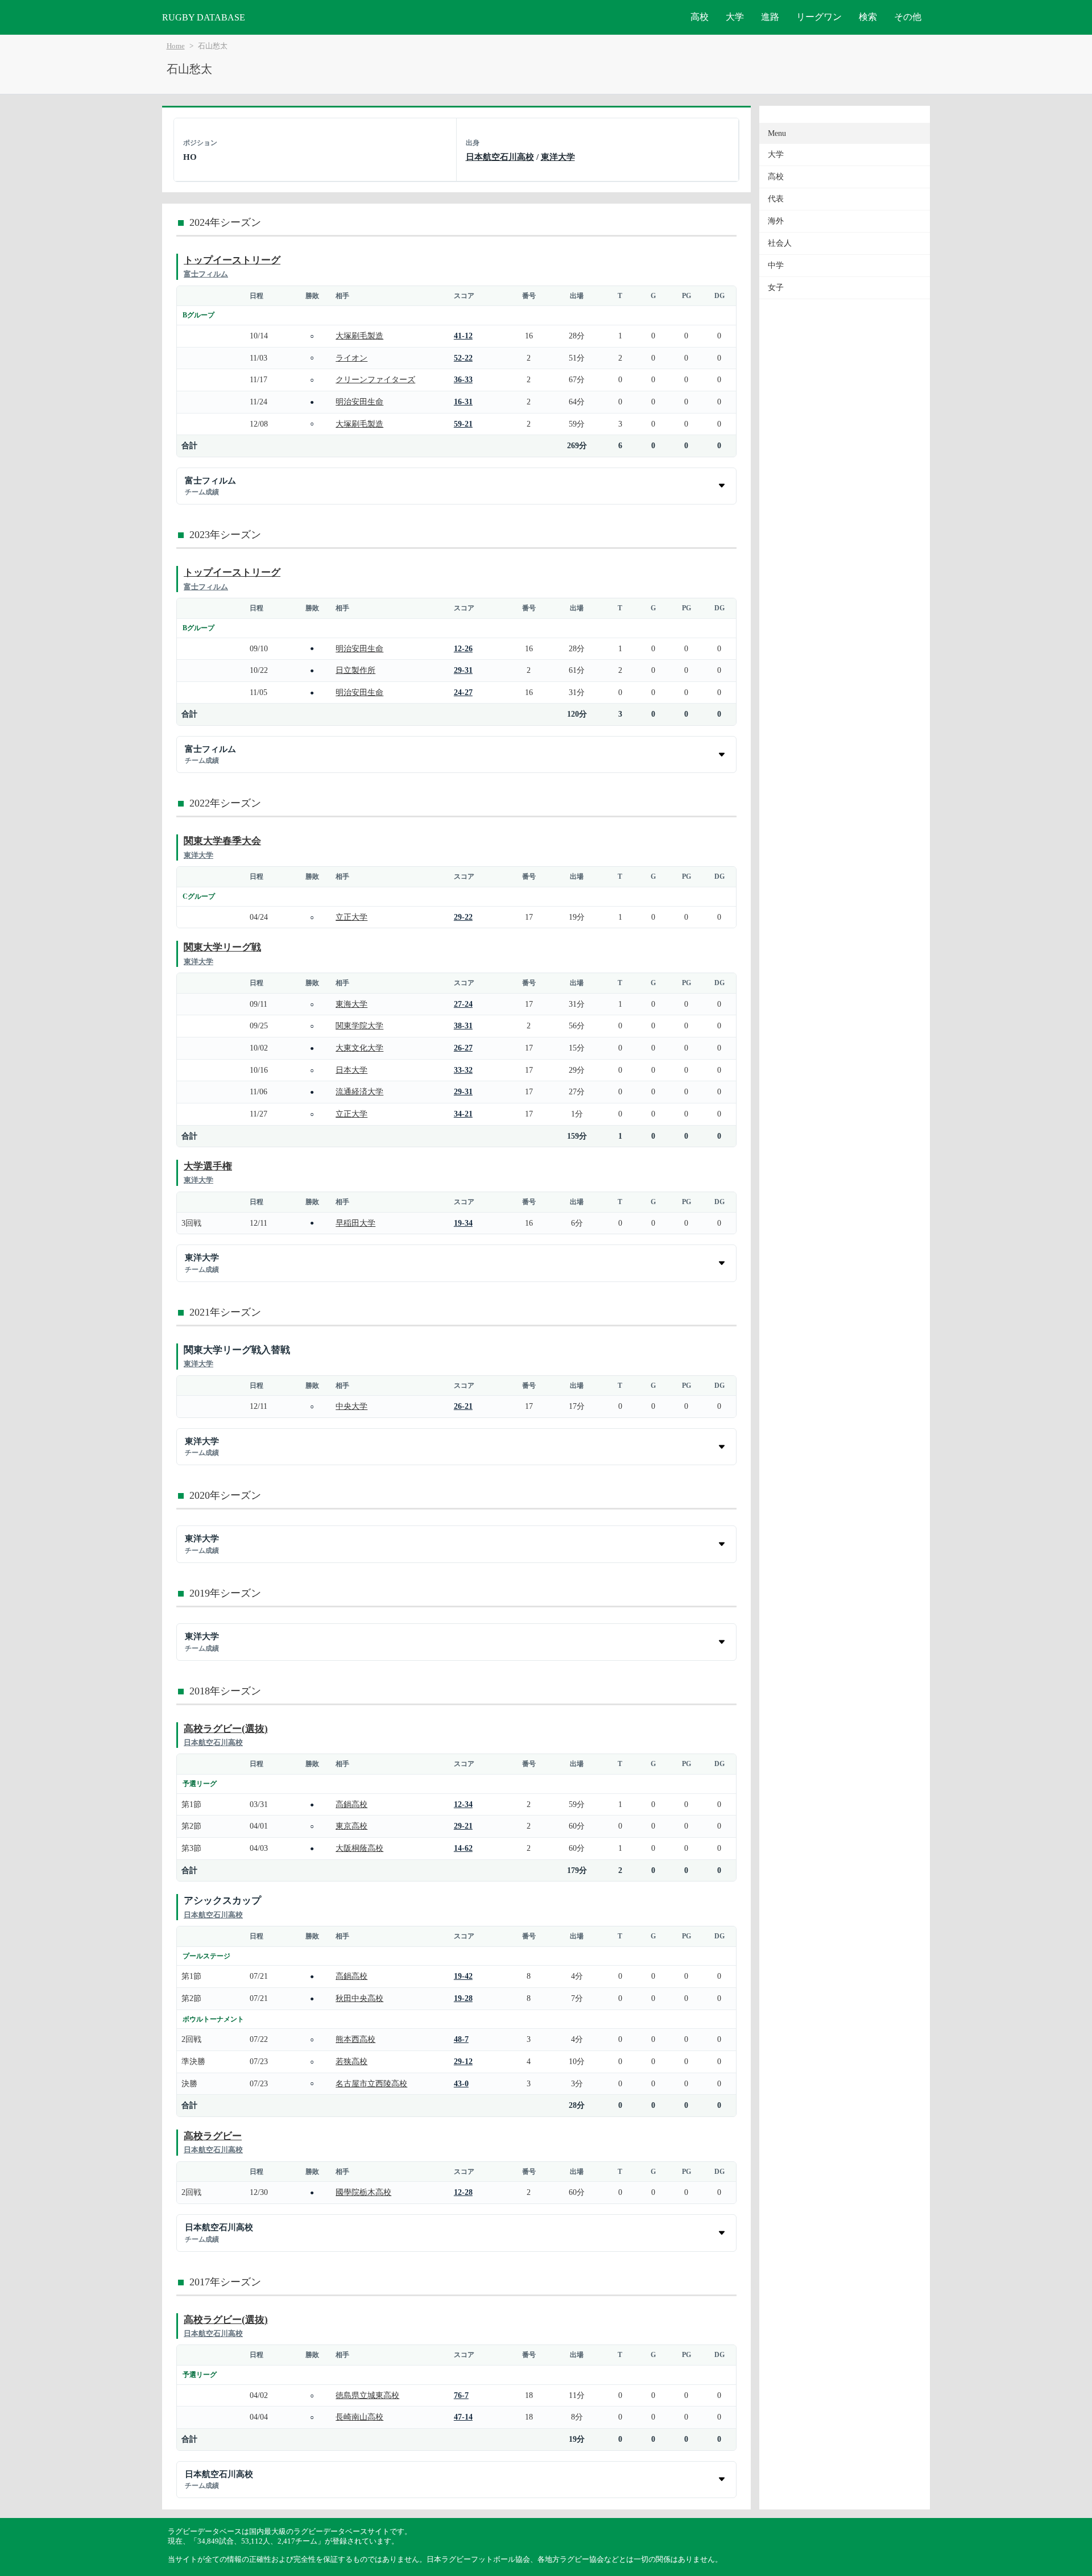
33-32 (463, 1070)
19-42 (463, 1976)
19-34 (463, 1223)
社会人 (780, 243)
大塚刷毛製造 (359, 336)
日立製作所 (355, 670)
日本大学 (351, 1070)
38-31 (463, 1026)
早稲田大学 (355, 1223)
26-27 (463, 1048)
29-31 (463, 670)
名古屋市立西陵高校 (371, 2083)
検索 (868, 17)
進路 (770, 17)
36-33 (463, 379)
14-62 (463, 1848)
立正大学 (351, 917)
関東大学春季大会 (222, 841)
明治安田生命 (359, 402)
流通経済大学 (359, 1091)
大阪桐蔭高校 (359, 1848)
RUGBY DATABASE (204, 17)
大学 (735, 17)
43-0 (461, 2083)
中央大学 (351, 1406)
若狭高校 (351, 2061)
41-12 (463, 336)
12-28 (463, 2192)
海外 (776, 221)
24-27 (463, 692)
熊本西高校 (355, 2039)
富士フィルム (206, 274)
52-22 (463, 358)
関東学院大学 (359, 1026)
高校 (700, 17)
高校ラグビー (213, 2136)
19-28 (463, 1998)
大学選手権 (208, 1166)
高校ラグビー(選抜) (226, 1729)
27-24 (463, 1004)
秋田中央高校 (359, 1998)
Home (176, 46)
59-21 (463, 424)
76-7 (461, 2395)
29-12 (463, 2061)
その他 (908, 17)
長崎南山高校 (359, 2417)
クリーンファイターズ (375, 379)
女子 (776, 288)
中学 (776, 265)
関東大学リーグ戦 (222, 947)
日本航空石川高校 (500, 157)
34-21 (463, 1114)
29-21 (463, 1826)
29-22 (463, 917)
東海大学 (351, 1004)
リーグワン (819, 17)
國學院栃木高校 (363, 2192)
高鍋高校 (351, 1804)
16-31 (463, 402)
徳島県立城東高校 (367, 2395)
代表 (776, 199)
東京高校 (351, 1826)
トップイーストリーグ (232, 260)
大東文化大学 (359, 1048)
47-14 (463, 2417)
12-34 (463, 1804)
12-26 (463, 648)
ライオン (351, 358)
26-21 (463, 1406)
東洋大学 (558, 157)
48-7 (461, 2039)
